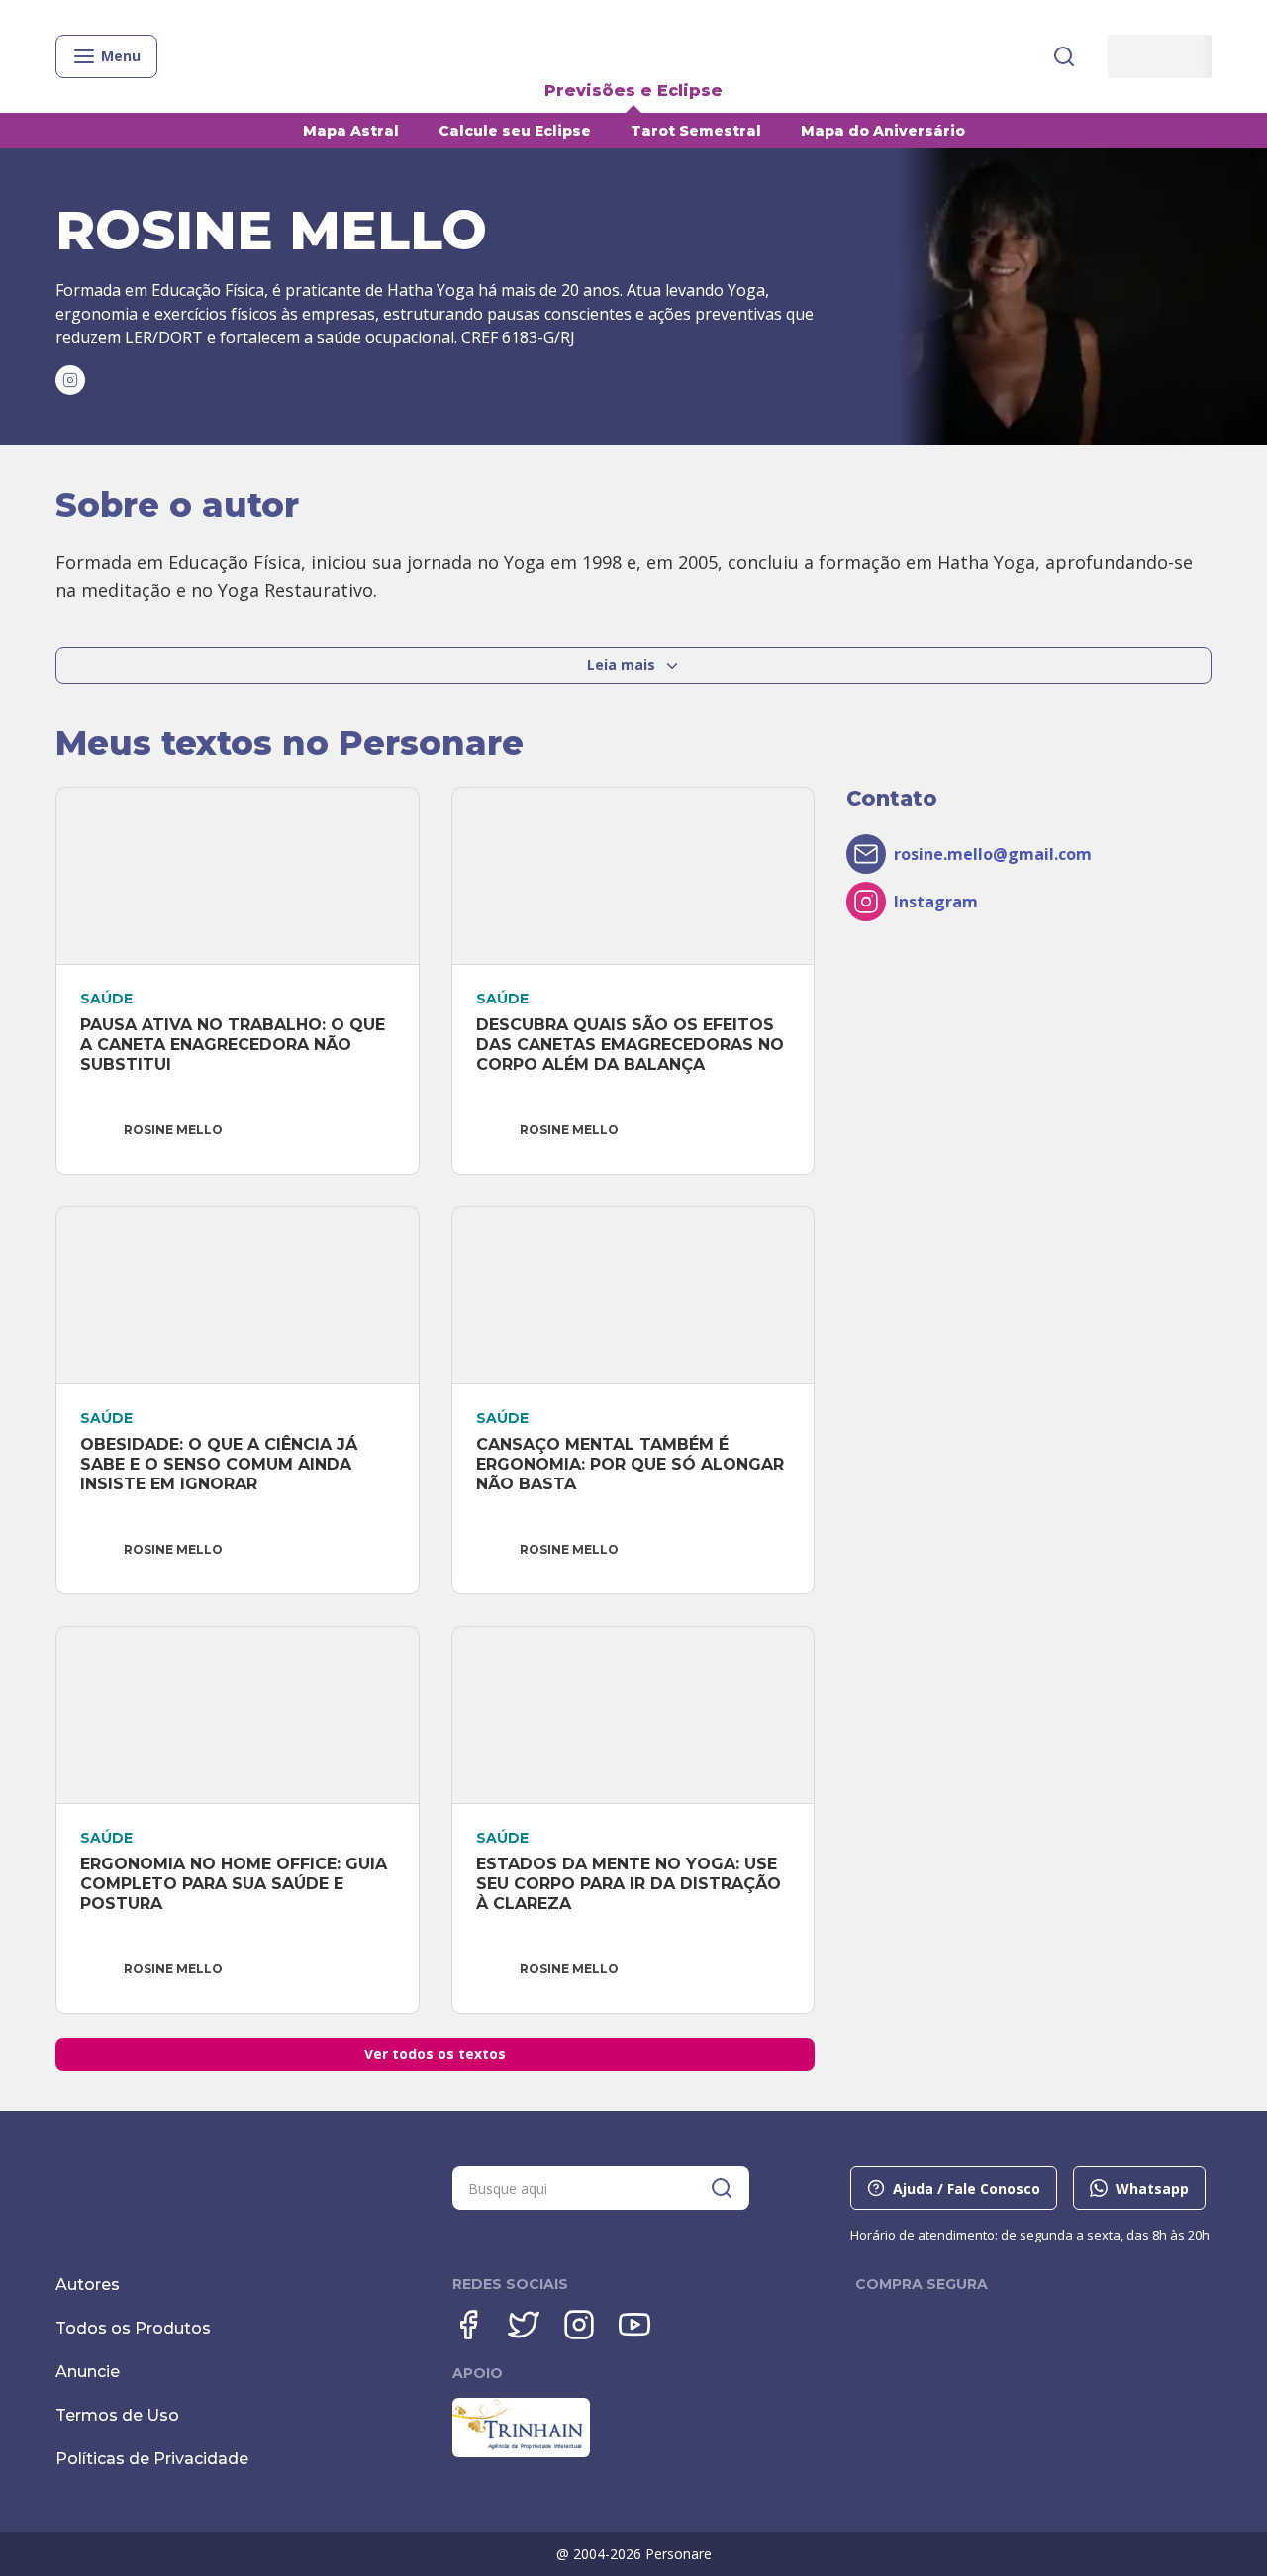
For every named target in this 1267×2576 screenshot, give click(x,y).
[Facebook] (468, 2325)
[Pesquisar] (1064, 56)
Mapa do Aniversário (883, 131)
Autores (88, 2285)
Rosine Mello (173, 1130)
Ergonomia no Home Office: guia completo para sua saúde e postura (236, 1884)
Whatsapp (1152, 2189)
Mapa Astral (351, 131)
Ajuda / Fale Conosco (967, 2189)
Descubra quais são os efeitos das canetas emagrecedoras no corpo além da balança (633, 1045)
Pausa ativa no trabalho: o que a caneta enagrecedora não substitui (235, 1045)
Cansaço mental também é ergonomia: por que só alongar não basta (633, 1464)
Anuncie (88, 2372)
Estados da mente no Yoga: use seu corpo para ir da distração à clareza (631, 1884)
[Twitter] (524, 2325)
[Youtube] (634, 2325)
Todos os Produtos (133, 2328)
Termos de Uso (117, 2415)
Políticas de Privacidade (152, 2459)
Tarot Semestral (696, 131)
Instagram (936, 902)
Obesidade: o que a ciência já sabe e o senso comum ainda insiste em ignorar (221, 1464)
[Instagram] (579, 2325)
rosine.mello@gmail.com (993, 854)
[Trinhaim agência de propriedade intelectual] (521, 2452)
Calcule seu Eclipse (515, 131)
